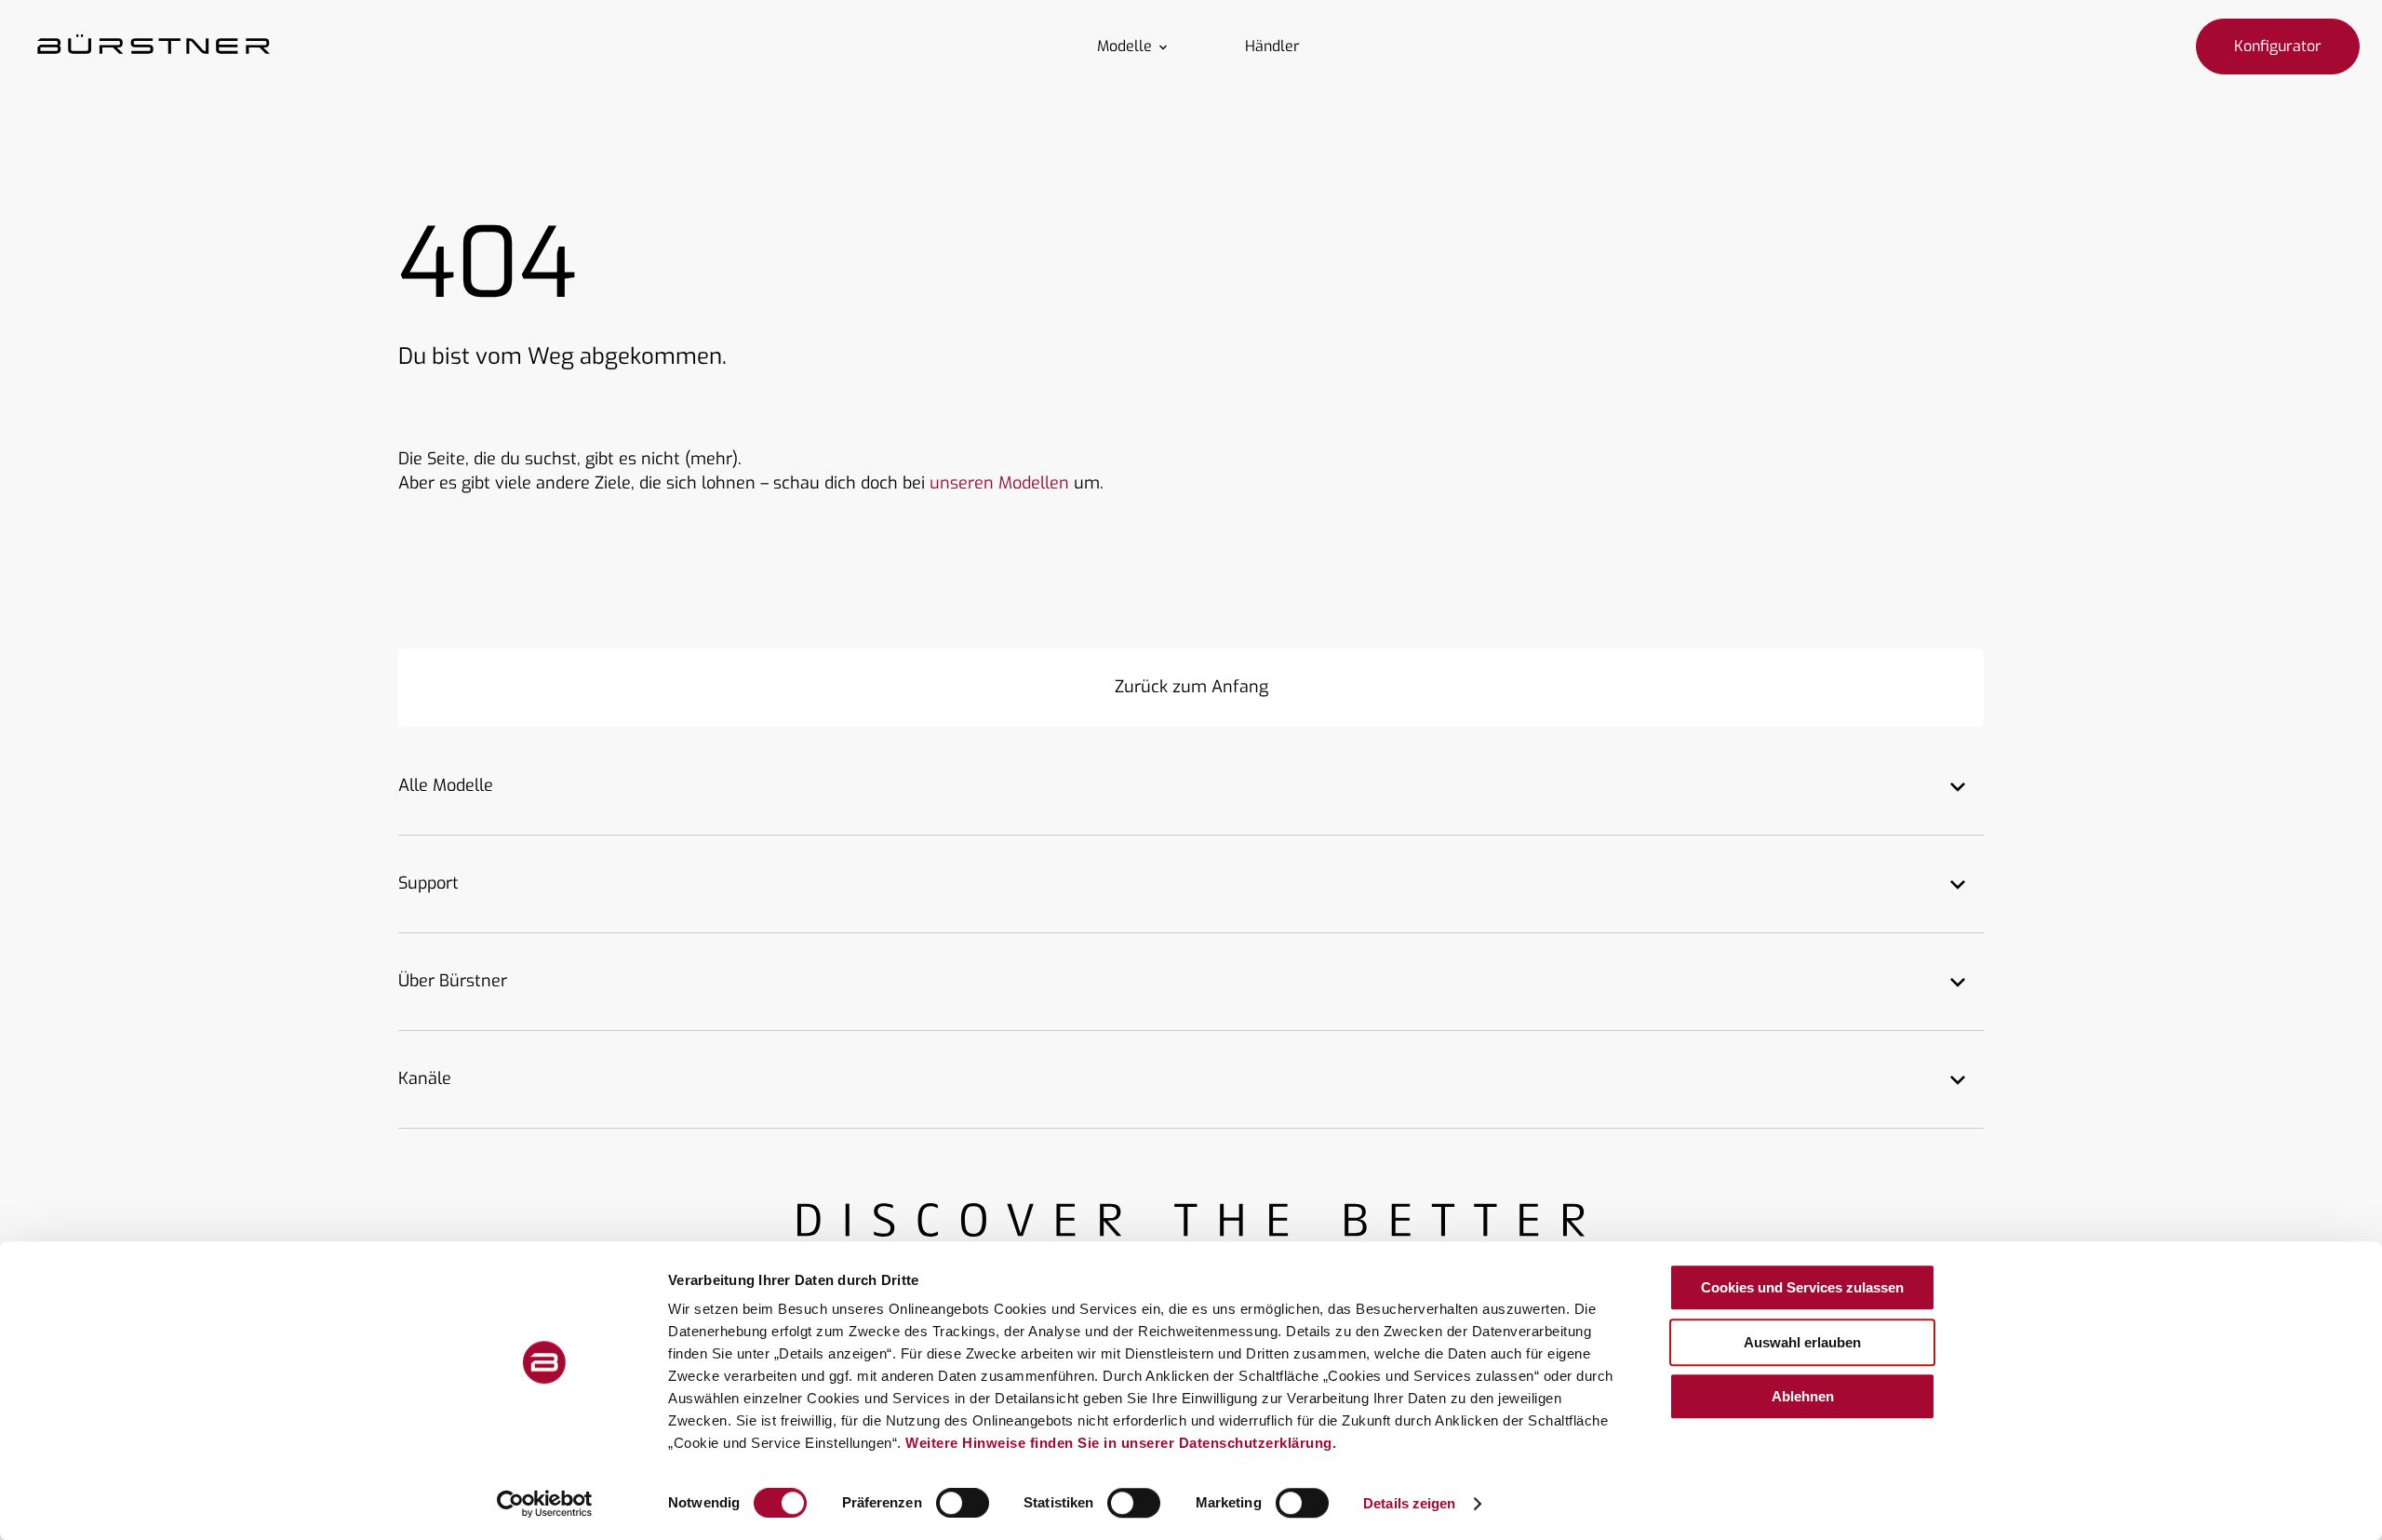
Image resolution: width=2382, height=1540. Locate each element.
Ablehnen (1803, 1396)
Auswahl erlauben (1802, 1342)
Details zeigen (1409, 1503)
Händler (1272, 47)
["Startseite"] (154, 47)
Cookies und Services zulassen (1802, 1287)
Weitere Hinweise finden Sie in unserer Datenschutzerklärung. (1121, 1443)
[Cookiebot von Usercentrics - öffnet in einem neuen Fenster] (545, 1504)
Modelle (1124, 47)
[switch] (963, 1503)
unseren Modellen (999, 483)
